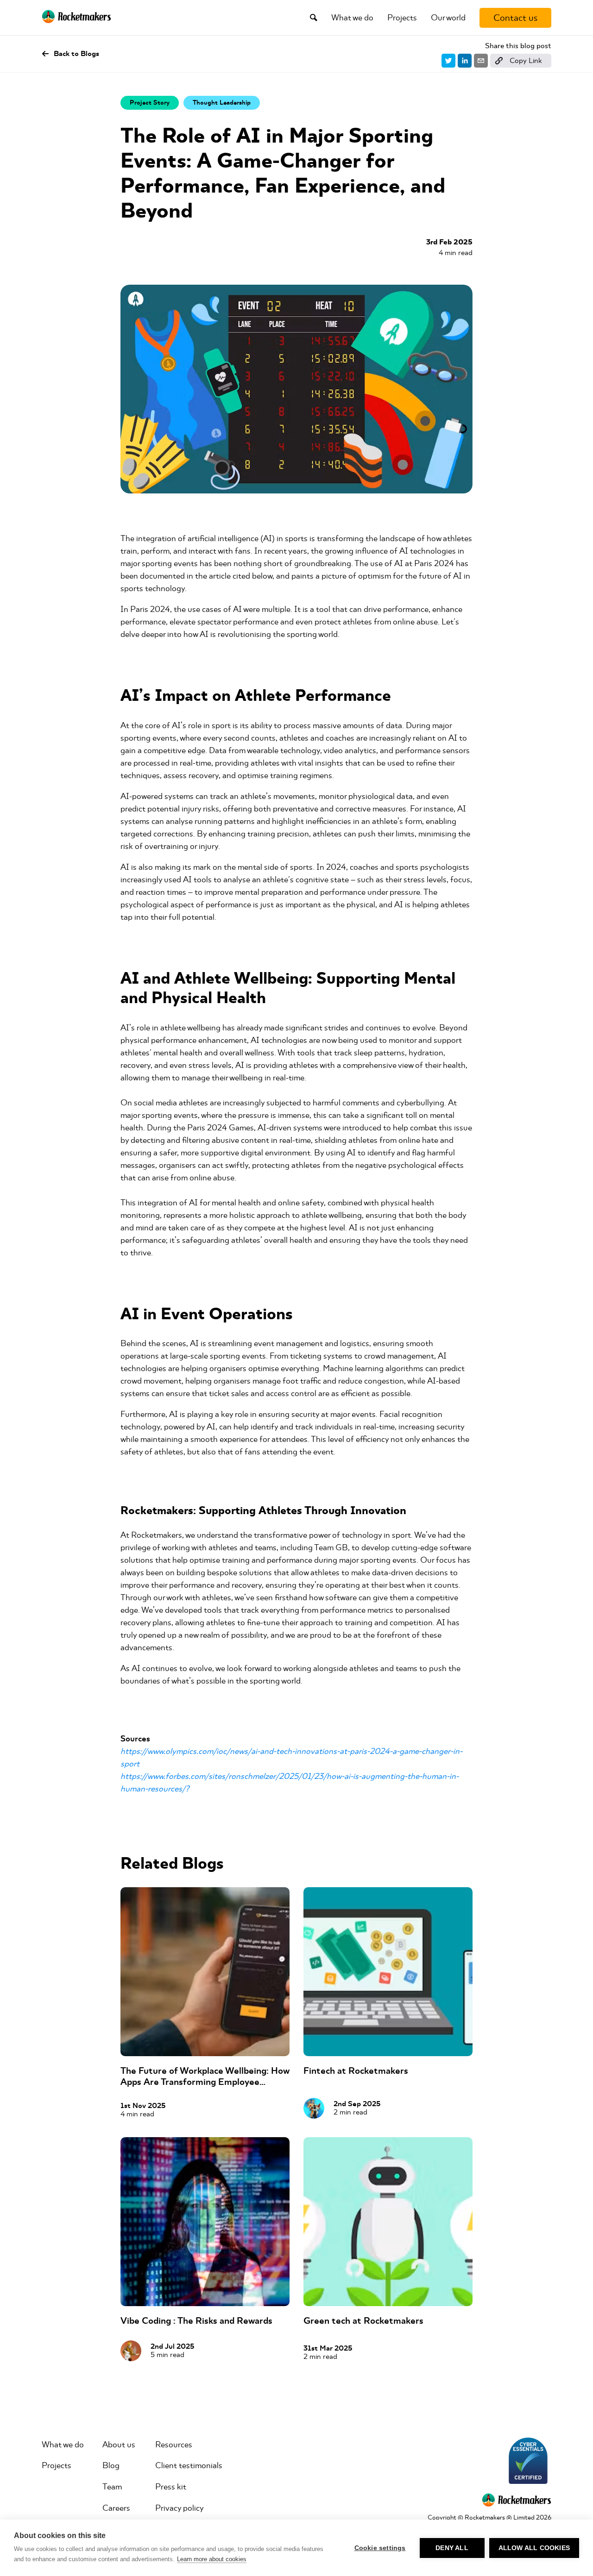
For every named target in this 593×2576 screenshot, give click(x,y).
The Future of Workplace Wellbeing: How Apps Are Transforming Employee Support (205, 2082)
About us (119, 2445)
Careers (116, 2508)
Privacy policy (180, 2508)
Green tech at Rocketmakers (363, 2321)
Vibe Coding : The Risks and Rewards (196, 2321)
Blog (111, 2465)
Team (112, 2487)
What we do (352, 18)
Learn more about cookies (212, 2559)
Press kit (171, 2487)
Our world (448, 18)
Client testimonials (189, 2465)
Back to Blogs (76, 54)
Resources (174, 2445)
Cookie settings (380, 2548)
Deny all (452, 2548)
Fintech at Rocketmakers (356, 2071)
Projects (402, 18)
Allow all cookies (534, 2548)
